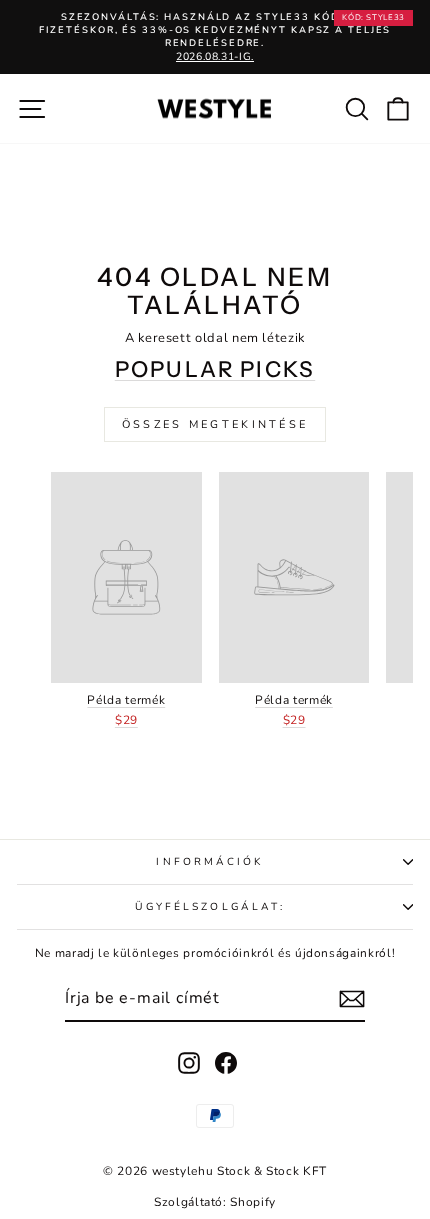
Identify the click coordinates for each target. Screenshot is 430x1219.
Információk (209, 862)
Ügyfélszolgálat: (210, 907)
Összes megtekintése (215, 424)
